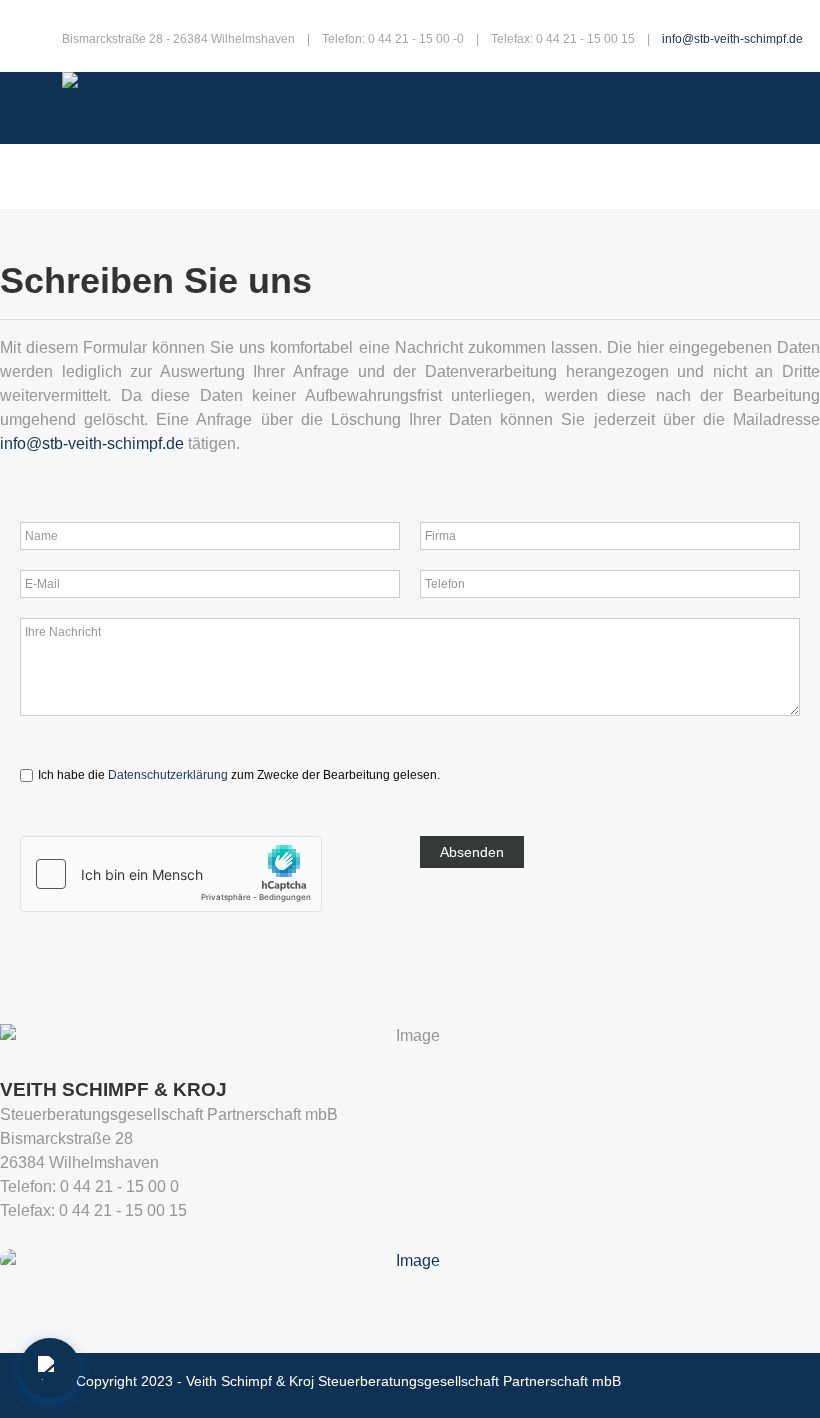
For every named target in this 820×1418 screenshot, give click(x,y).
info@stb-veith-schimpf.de (732, 39)
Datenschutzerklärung (168, 775)
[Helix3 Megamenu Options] (90, 176)
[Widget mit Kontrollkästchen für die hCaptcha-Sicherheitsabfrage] (171, 873)
